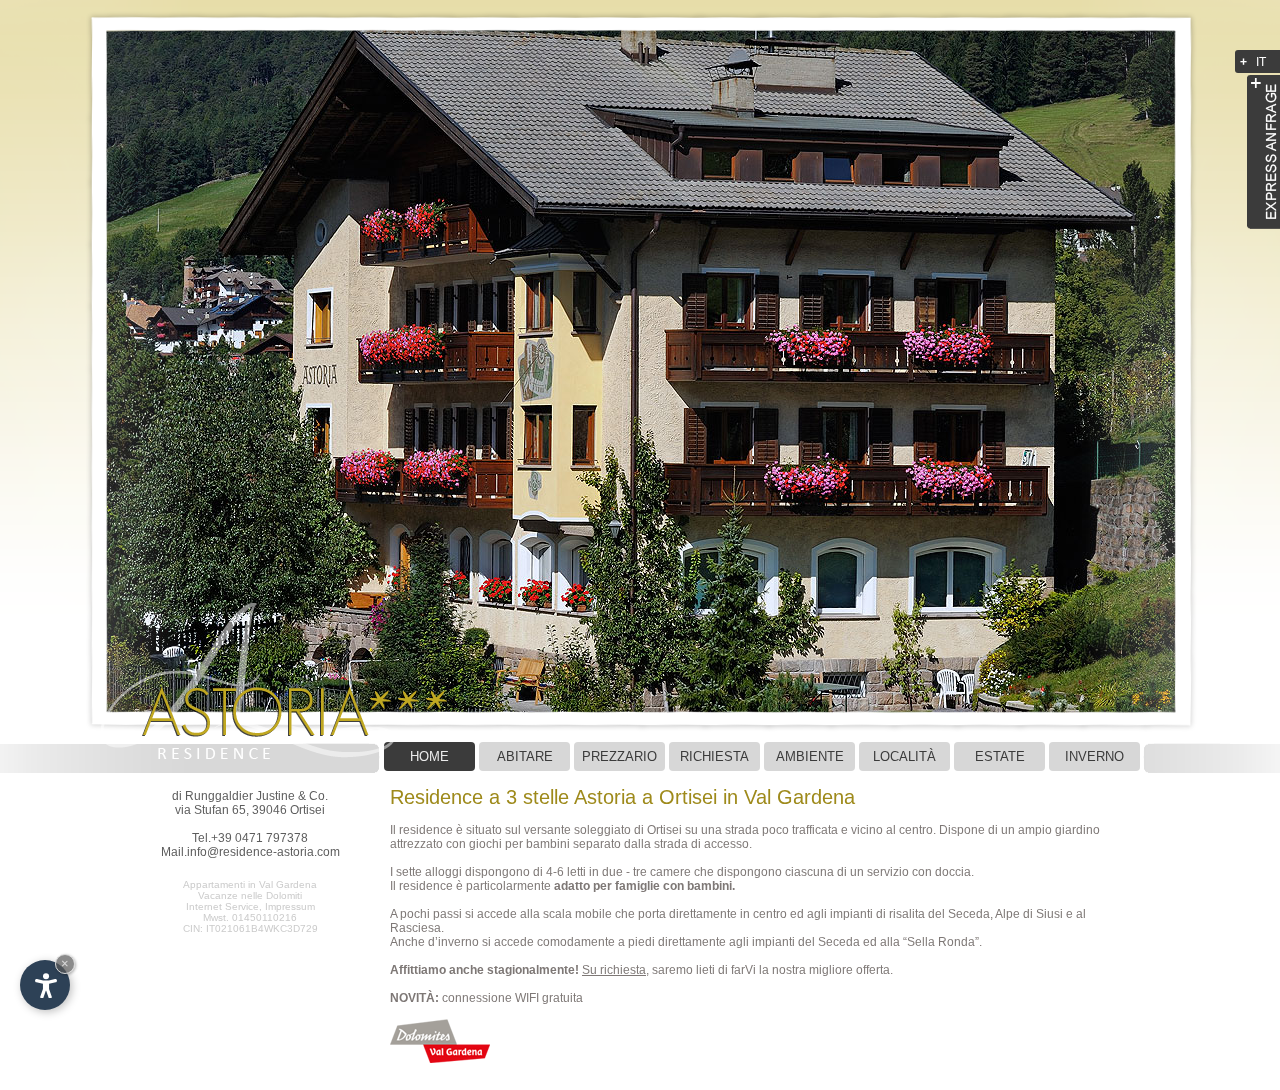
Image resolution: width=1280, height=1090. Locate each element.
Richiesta (714, 756)
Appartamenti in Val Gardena (250, 884)
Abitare (525, 756)
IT (1261, 62)
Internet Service (222, 906)
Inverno (1094, 756)
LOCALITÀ (904, 756)
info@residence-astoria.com (263, 852)
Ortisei (664, 830)
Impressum (290, 906)
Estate (1000, 756)
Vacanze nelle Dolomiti (250, 895)
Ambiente (810, 756)
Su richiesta (614, 970)
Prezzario (619, 756)
